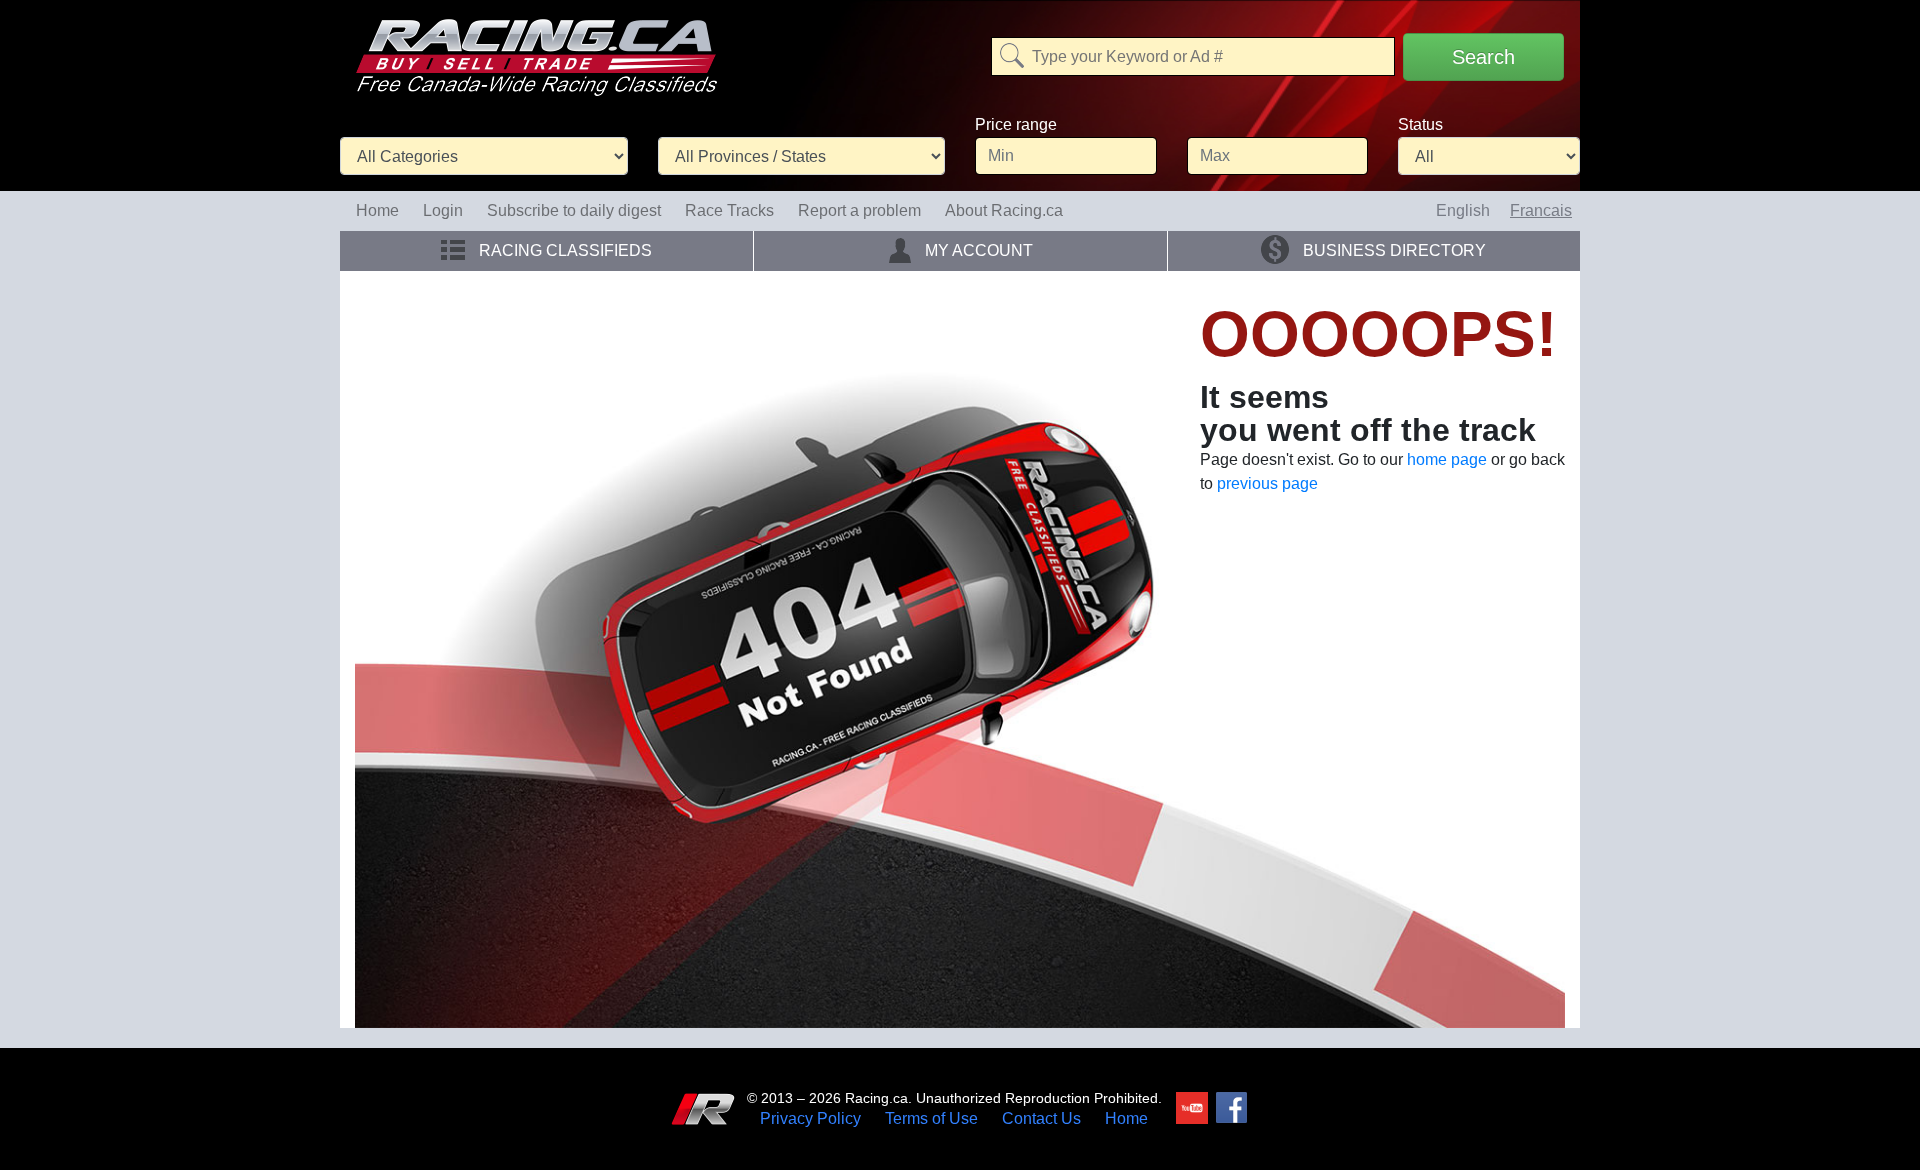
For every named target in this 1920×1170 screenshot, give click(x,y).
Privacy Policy (810, 1119)
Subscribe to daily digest (574, 210)
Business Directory (1392, 250)
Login (443, 210)
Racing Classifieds (563, 250)
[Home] (536, 43)
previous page (1267, 483)
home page (1447, 459)
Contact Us (1041, 1119)
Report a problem (859, 210)
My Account (977, 250)
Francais (1541, 210)
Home (377, 210)
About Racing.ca (1004, 210)
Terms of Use (931, 1119)
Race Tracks (729, 210)
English (1463, 210)
